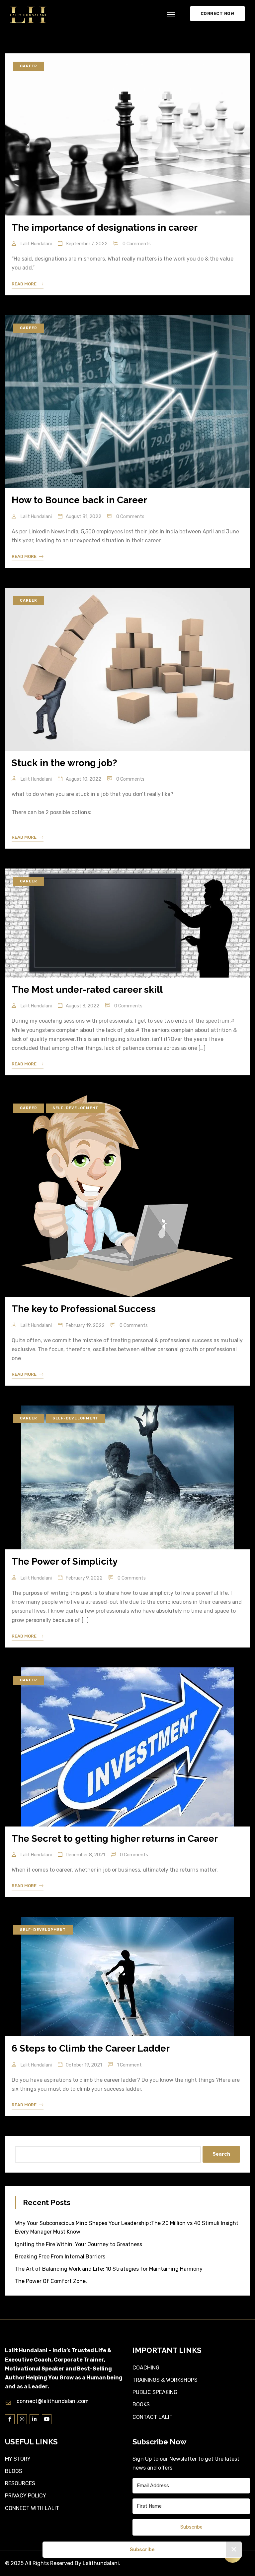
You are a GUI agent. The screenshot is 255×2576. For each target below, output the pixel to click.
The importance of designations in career (105, 228)
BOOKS (141, 2404)
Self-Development (76, 1108)
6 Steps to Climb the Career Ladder (91, 2048)
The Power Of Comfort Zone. (51, 2281)
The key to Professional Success (84, 1309)
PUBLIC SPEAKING (155, 2392)
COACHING (146, 2368)
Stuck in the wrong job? (64, 763)
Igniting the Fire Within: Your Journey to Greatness (79, 2244)
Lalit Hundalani (36, 244)
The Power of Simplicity (65, 1561)
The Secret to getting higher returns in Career (115, 1839)
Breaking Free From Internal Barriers (60, 2257)
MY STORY (18, 2459)
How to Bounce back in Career (79, 500)
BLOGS (14, 2471)
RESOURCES (20, 2483)
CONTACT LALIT (153, 2417)
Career (29, 66)
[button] (171, 15)
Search (221, 2154)
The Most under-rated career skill (87, 990)
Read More (24, 284)
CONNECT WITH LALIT (32, 2508)
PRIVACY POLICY (26, 2496)
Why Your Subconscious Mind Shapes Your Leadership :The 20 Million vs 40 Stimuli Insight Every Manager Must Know (127, 2227)
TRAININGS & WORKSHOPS (165, 2380)
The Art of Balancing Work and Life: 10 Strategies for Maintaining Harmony (109, 2269)
